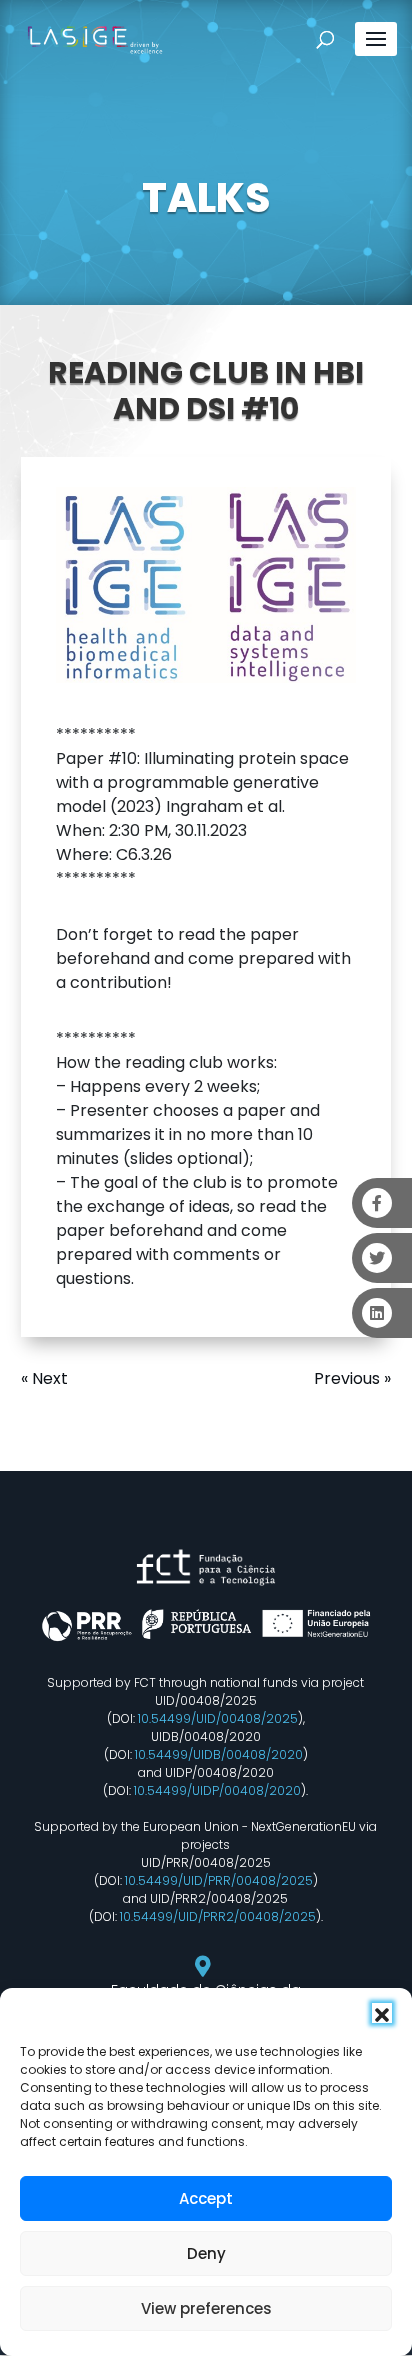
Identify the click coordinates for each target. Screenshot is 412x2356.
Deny (206, 2253)
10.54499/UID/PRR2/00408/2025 (218, 1916)
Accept (206, 2198)
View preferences (206, 2308)
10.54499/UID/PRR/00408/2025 (219, 1880)
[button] (382, 2013)
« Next (44, 1378)
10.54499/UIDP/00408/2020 (217, 1790)
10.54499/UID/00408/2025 (218, 1718)
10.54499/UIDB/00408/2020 (219, 1754)
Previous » (352, 1378)
